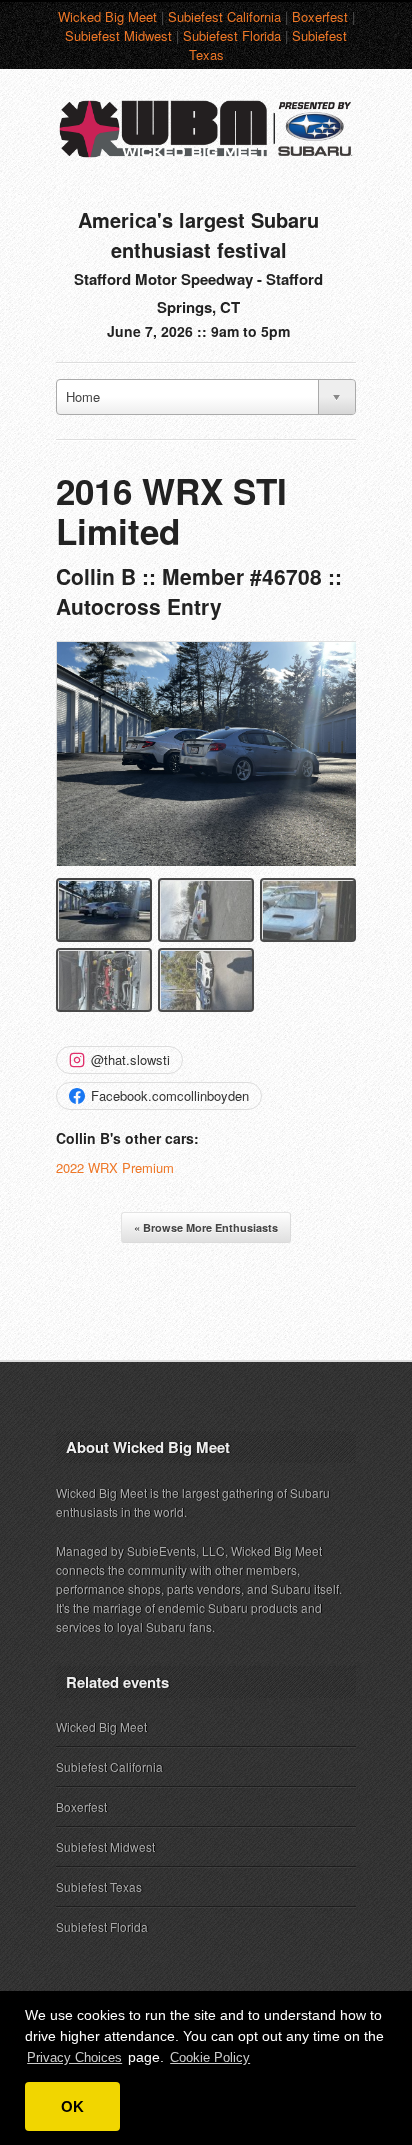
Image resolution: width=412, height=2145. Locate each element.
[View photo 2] (206, 910)
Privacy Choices (74, 2057)
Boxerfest (320, 16)
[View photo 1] (104, 910)
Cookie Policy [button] (210, 2057)
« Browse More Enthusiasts (206, 1227)
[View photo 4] (104, 980)
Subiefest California (224, 16)
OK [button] (72, 2106)
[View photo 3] (308, 910)
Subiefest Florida (232, 35)
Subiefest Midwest (118, 35)
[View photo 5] (206, 980)
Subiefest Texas (99, 1886)
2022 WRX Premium (115, 1167)
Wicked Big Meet (107, 16)
